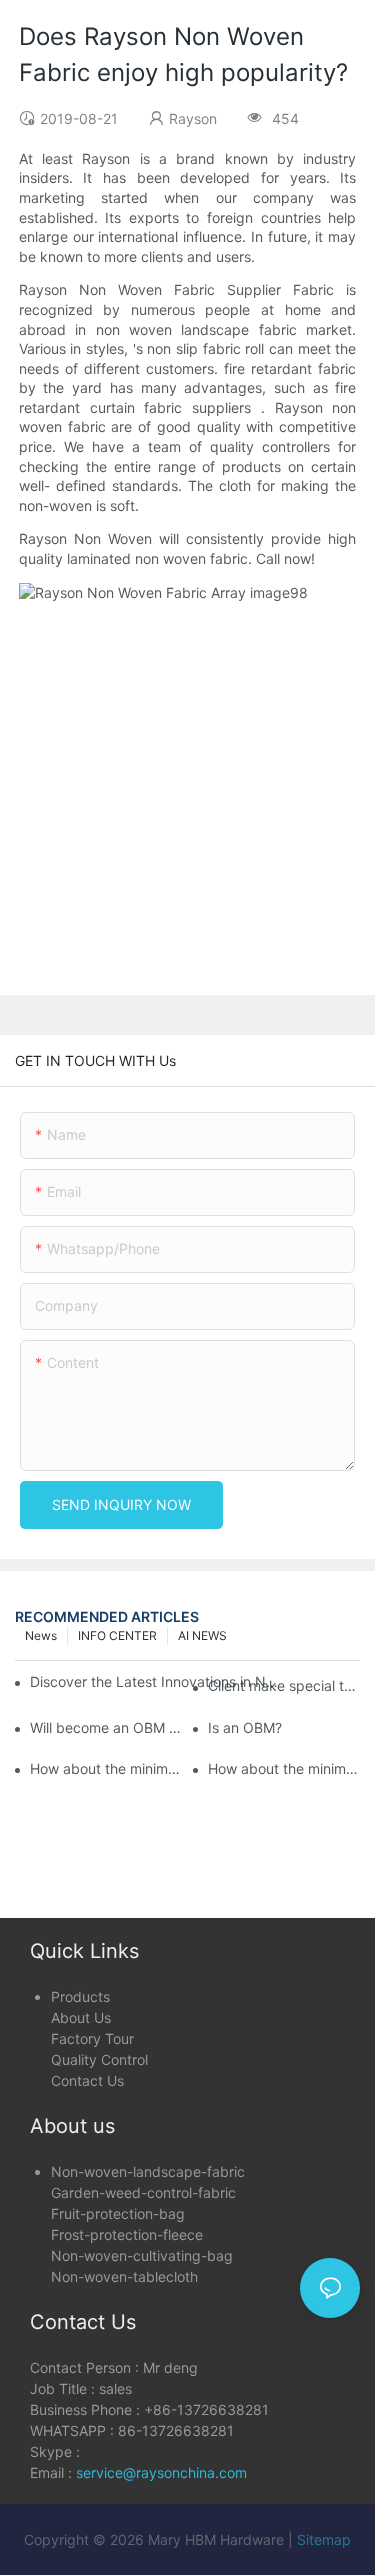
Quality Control (99, 2059)
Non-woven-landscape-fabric (148, 2171)
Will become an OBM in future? (106, 1727)
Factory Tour (92, 2038)
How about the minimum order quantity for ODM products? (284, 1768)
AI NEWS (202, 1635)
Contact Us (87, 2080)
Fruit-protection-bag (118, 2213)
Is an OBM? (245, 1727)
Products (80, 1996)
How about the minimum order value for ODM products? (106, 1768)
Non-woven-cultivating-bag (142, 2255)
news (41, 1635)
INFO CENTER (117, 1635)
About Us (81, 2017)
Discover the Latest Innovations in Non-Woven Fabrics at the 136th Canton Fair (155, 1681)
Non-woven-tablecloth (124, 2276)
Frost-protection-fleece (127, 2234)
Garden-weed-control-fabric (143, 2192)
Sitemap (324, 2539)
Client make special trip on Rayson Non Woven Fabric (284, 1685)
